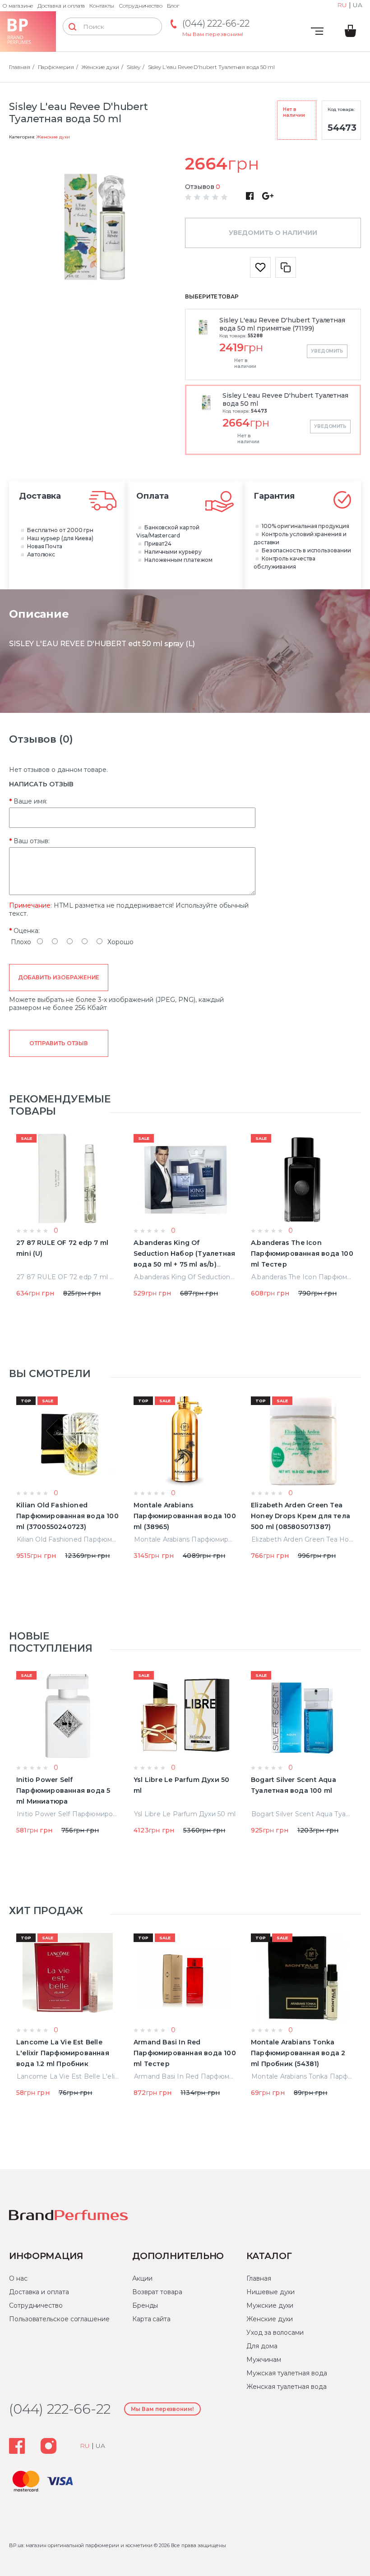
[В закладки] (260, 267)
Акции (142, 2278)
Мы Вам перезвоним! (213, 34)
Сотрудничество (141, 6)
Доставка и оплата (61, 6)
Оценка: (27, 931)
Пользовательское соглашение (59, 2319)
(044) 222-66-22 (216, 23)
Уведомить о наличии (273, 233)
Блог (173, 6)
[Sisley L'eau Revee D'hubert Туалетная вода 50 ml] (97, 229)
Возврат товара (157, 2292)
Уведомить (327, 351)
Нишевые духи (271, 2292)
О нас (18, 2278)
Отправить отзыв (58, 1043)
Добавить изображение (59, 977)
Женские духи (53, 137)
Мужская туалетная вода (287, 2373)
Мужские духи (270, 2305)
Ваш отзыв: (32, 841)
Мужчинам (264, 2360)
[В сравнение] (286, 267)
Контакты (102, 6)
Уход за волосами (275, 2333)
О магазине (18, 6)
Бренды (145, 2305)
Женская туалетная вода (286, 2387)
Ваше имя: (30, 801)
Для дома (262, 2346)
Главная (259, 2278)
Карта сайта (151, 2319)
